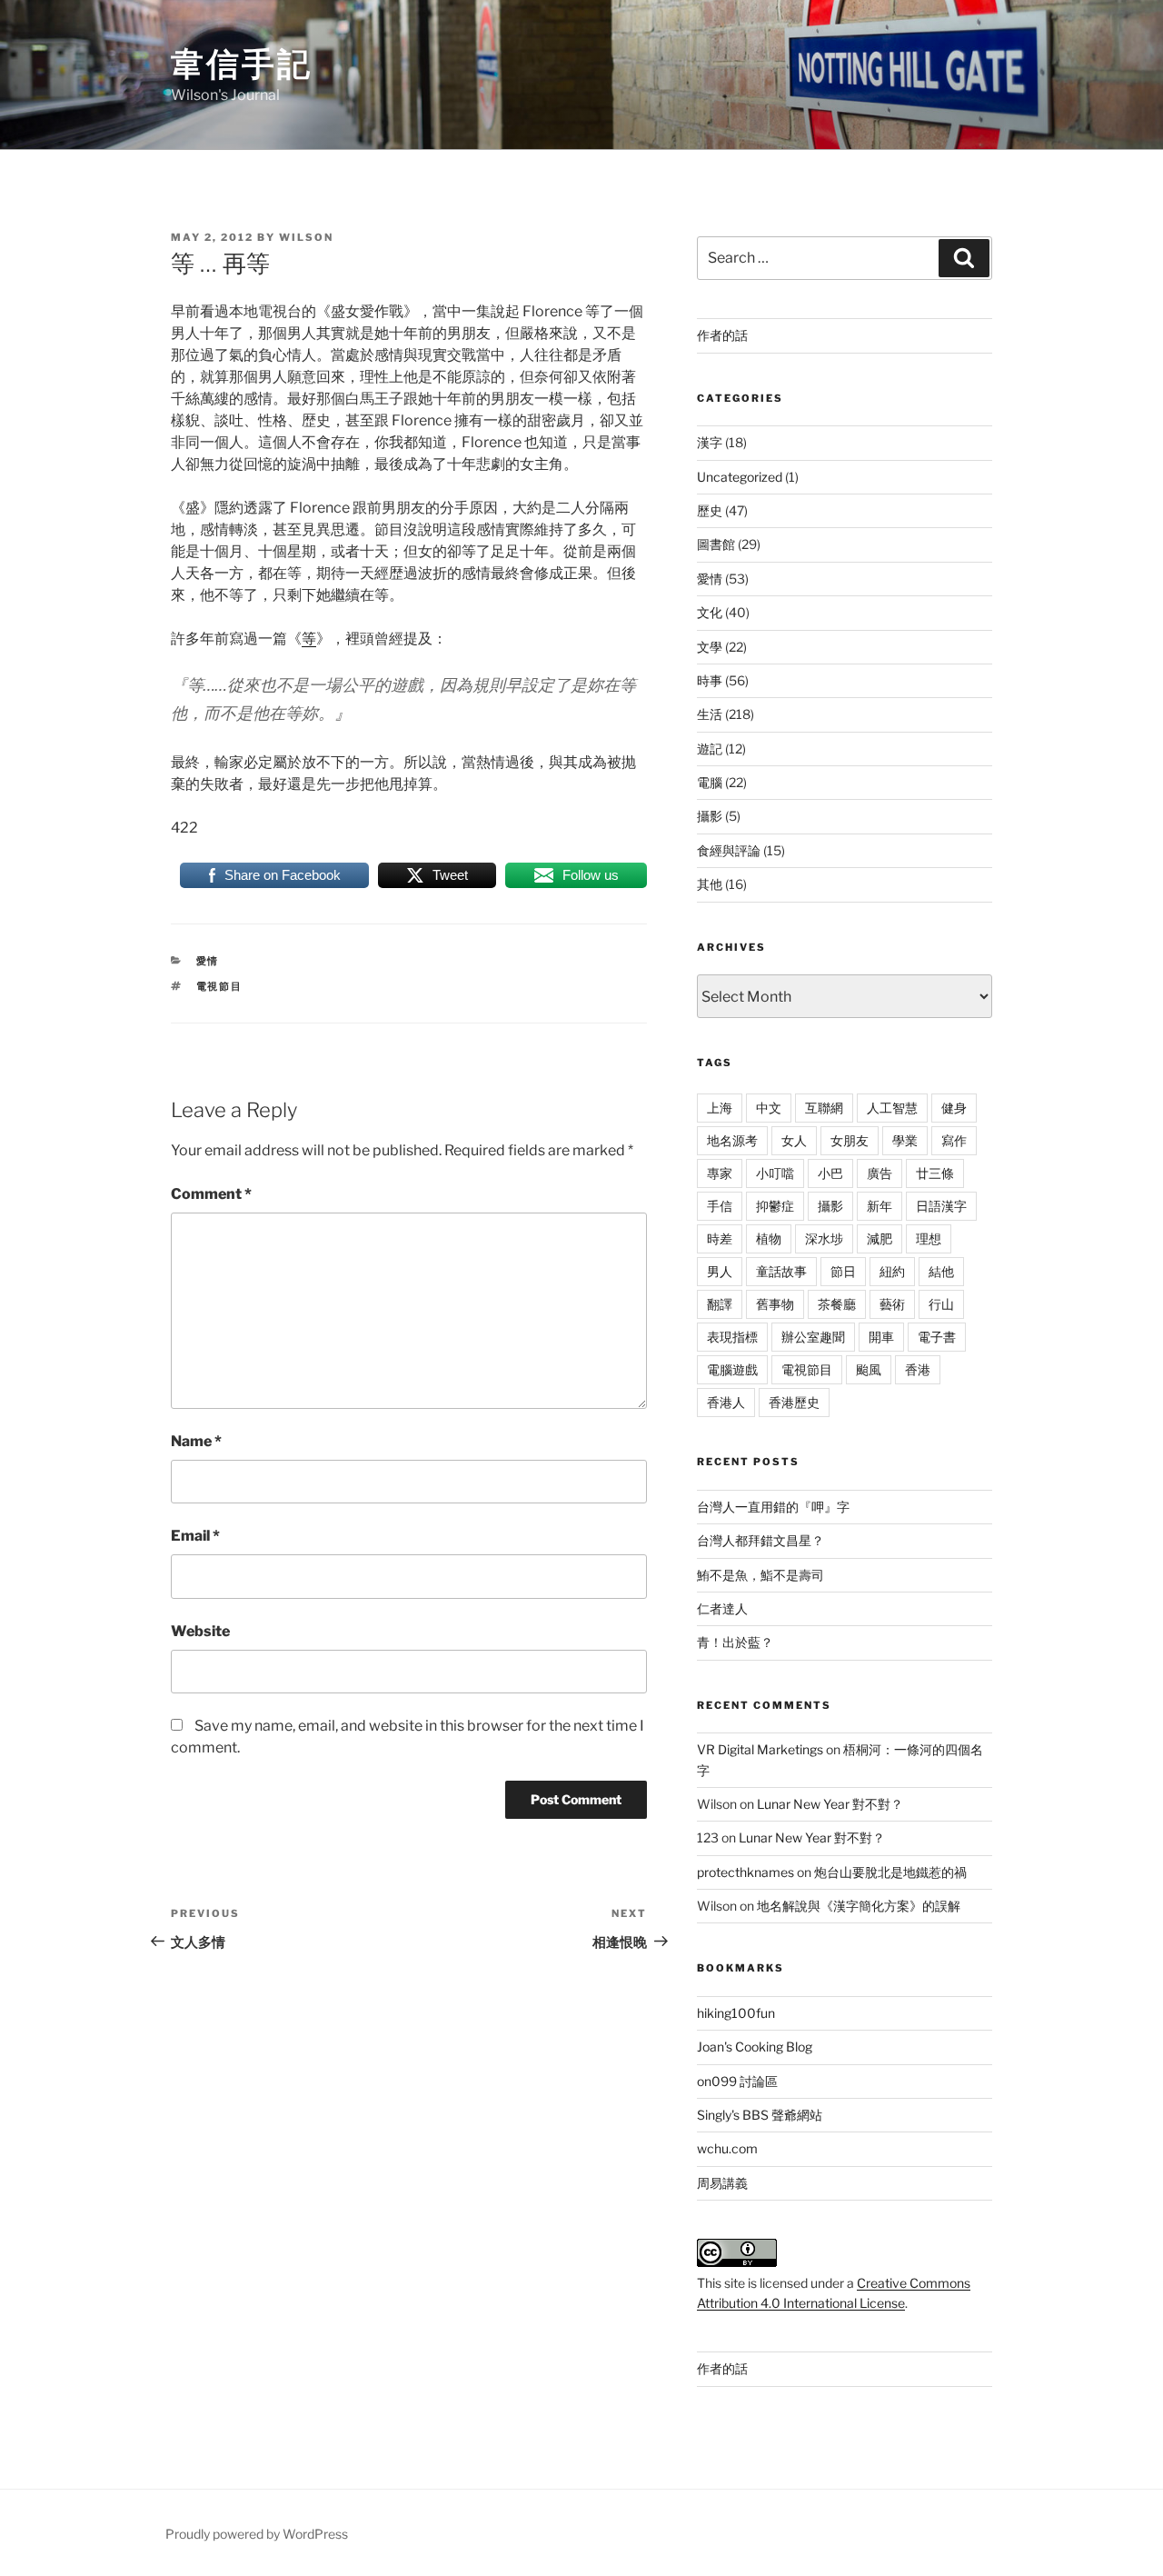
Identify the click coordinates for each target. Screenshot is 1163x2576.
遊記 (710, 749)
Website (200, 1631)
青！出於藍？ (735, 1642)
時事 (710, 680)
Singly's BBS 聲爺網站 (760, 2115)
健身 (954, 1108)
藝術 (892, 1304)
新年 (880, 1206)
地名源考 (732, 1140)
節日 (843, 1271)
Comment (211, 1194)
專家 (720, 1173)
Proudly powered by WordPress (257, 2534)
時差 (720, 1238)
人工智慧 (892, 1108)
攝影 (710, 816)
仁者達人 (722, 1608)
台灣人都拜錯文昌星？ (760, 1540)
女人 (794, 1140)
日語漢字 (941, 1206)
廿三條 (935, 1173)
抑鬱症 (775, 1206)
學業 (905, 1140)
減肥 (880, 1238)
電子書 (937, 1337)
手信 (720, 1206)
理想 (929, 1238)
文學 (710, 647)
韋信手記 (242, 64)
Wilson (306, 237)
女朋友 (850, 1140)
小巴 (830, 1173)
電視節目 (220, 986)
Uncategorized (740, 477)
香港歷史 (794, 1402)
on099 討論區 (737, 2081)
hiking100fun (736, 2013)
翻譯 (720, 1304)
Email (195, 1536)
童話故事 (781, 1271)
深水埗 (824, 1238)
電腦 (710, 782)
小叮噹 (775, 1173)
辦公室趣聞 (813, 1337)
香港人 (726, 1402)
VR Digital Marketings (760, 1749)
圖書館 (716, 544)
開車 (881, 1337)
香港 (918, 1369)
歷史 (710, 510)
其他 (710, 884)
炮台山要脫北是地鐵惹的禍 (890, 1872)
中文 (769, 1108)
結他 (941, 1271)
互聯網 (824, 1108)
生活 (710, 714)
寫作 (954, 1140)
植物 (769, 1238)
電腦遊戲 (732, 1369)
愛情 (208, 961)
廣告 (880, 1173)
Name (196, 1441)
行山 (941, 1304)
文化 (710, 612)
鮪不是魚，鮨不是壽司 (760, 1575)
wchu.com (727, 2148)
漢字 (710, 442)
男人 (720, 1271)
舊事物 (775, 1304)
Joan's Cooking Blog (755, 2047)
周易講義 (722, 2183)
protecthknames (746, 1872)
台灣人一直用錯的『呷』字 (773, 1507)
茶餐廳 (837, 1304)
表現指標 (732, 1337)
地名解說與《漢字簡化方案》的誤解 (859, 1906)
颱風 (869, 1369)
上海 (720, 1108)
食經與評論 (729, 850)
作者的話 (722, 335)
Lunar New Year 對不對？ (830, 1804)
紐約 (892, 1271)
